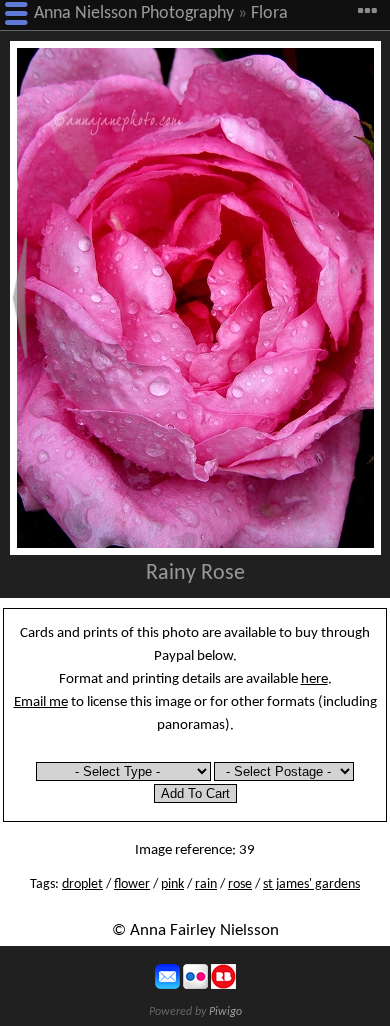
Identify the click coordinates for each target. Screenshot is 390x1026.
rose (240, 884)
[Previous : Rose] (20, 298)
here (314, 679)
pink (172, 884)
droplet (82, 884)
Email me (41, 702)
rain (206, 884)
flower (132, 884)
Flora (269, 13)
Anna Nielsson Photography (134, 13)
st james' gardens (311, 884)
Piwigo (225, 1012)
